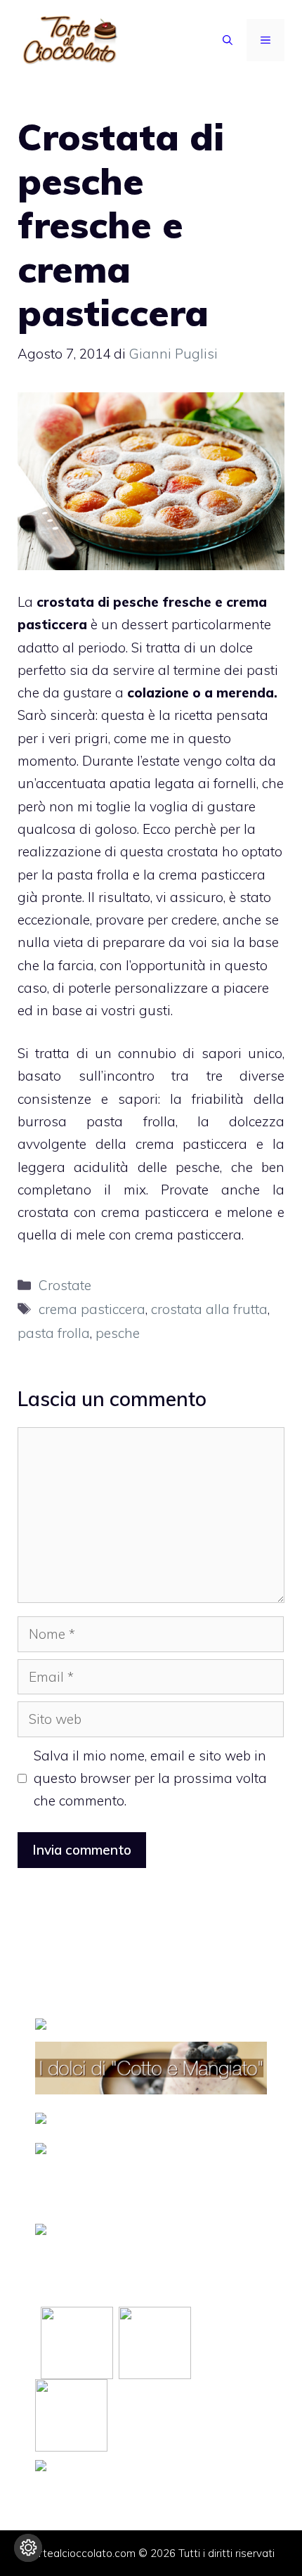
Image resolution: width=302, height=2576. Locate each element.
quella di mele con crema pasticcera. (131, 1235)
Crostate (65, 1285)
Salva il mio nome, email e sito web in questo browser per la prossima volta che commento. (150, 1778)
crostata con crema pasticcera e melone (145, 1212)
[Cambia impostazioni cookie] (28, 2548)
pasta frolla (54, 1333)
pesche (118, 1333)
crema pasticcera (92, 1309)
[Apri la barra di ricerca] (228, 40)
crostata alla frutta (209, 1309)
